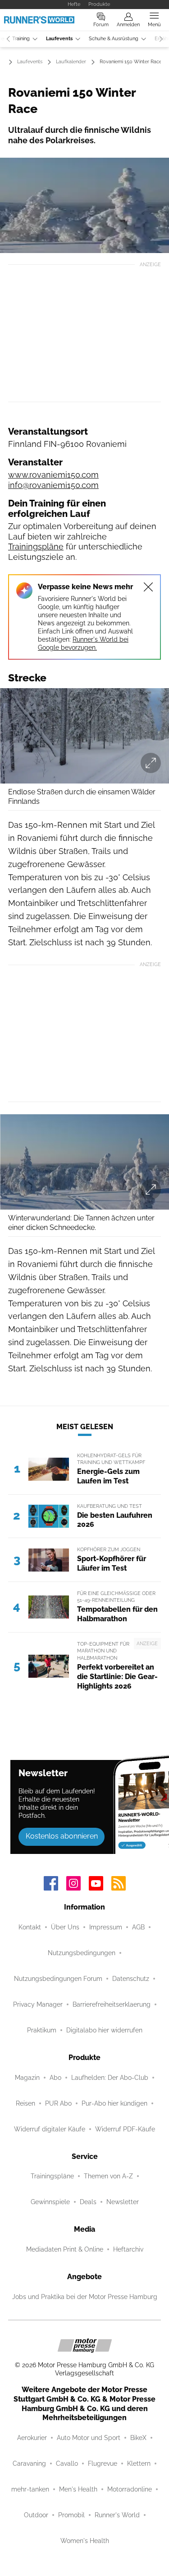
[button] (84, 205)
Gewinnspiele (50, 2202)
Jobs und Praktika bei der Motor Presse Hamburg (85, 2297)
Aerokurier (32, 2438)
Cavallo (67, 2463)
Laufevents (59, 39)
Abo (55, 2078)
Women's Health (85, 2541)
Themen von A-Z (108, 2176)
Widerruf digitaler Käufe (50, 2129)
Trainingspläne (36, 547)
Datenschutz (131, 1979)
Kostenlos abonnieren (62, 1836)
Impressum (106, 1927)
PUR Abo (58, 2103)
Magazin (27, 2078)
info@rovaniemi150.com (53, 485)
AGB (138, 1927)
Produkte (99, 4)
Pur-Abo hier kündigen (114, 2103)
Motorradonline (130, 2489)
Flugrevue (103, 2463)
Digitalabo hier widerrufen (104, 2030)
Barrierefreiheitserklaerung (112, 2004)
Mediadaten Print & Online (65, 2249)
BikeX (138, 2438)
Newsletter (123, 2202)
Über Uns (65, 1927)
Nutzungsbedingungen (82, 1953)
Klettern (139, 2463)
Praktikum (42, 2030)
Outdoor (36, 2515)
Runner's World (117, 2515)
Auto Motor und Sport (89, 2438)
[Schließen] (148, 587)
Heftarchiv (128, 2249)
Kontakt (30, 1927)
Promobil (71, 2515)
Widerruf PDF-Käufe (125, 2129)
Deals (88, 2202)
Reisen (25, 2103)
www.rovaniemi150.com (53, 475)
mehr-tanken (30, 2489)
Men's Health (78, 2489)
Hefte (74, 4)
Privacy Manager (38, 2004)
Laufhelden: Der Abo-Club (110, 2078)
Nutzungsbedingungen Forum (58, 1979)
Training (21, 39)
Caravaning (29, 2463)
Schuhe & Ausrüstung (114, 39)
